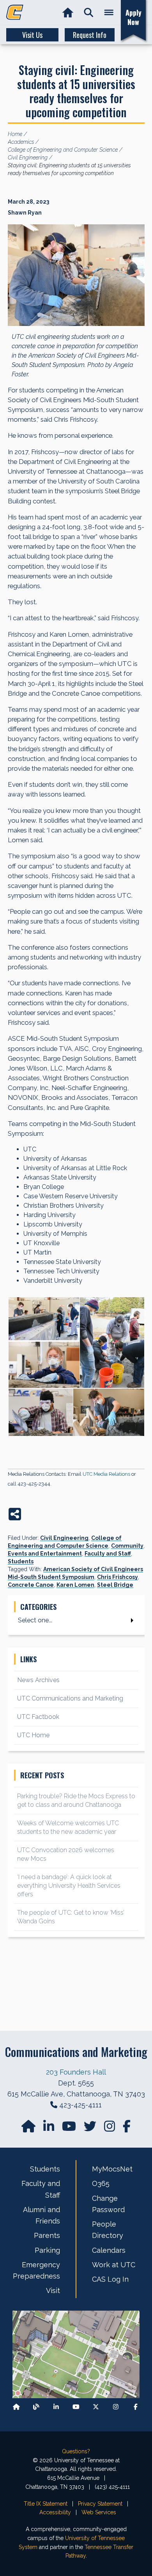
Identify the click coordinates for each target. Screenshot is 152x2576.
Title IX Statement (46, 2504)
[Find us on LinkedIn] (49, 2129)
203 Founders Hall (76, 2072)
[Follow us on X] (96, 2407)
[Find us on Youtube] (76, 2407)
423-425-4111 (80, 2105)
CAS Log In (110, 2279)
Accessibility (55, 2512)
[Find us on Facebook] (136, 2407)
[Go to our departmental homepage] (29, 2129)
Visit (53, 2290)
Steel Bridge (115, 1585)
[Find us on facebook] (127, 2129)
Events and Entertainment (45, 1554)
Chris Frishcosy (118, 1577)
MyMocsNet (112, 2169)
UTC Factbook (38, 1717)
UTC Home (33, 1735)
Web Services (99, 2512)
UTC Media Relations (106, 1474)
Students (21, 1561)
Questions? (76, 2451)
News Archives (38, 1680)
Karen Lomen (75, 1585)
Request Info (90, 35)
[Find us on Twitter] (91, 2129)
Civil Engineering (64, 1538)
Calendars (109, 2250)
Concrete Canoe (31, 1585)
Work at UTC (114, 2265)
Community (127, 1546)
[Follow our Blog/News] (36, 2407)
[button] (89, 13)
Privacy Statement (100, 2504)
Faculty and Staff (108, 1554)
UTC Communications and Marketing (70, 1698)
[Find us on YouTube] (70, 2129)
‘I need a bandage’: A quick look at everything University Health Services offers (69, 1886)
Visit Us (32, 35)
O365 (101, 2183)
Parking (47, 2250)
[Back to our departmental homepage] (16, 2407)
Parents (47, 2235)
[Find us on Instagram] (110, 2129)
